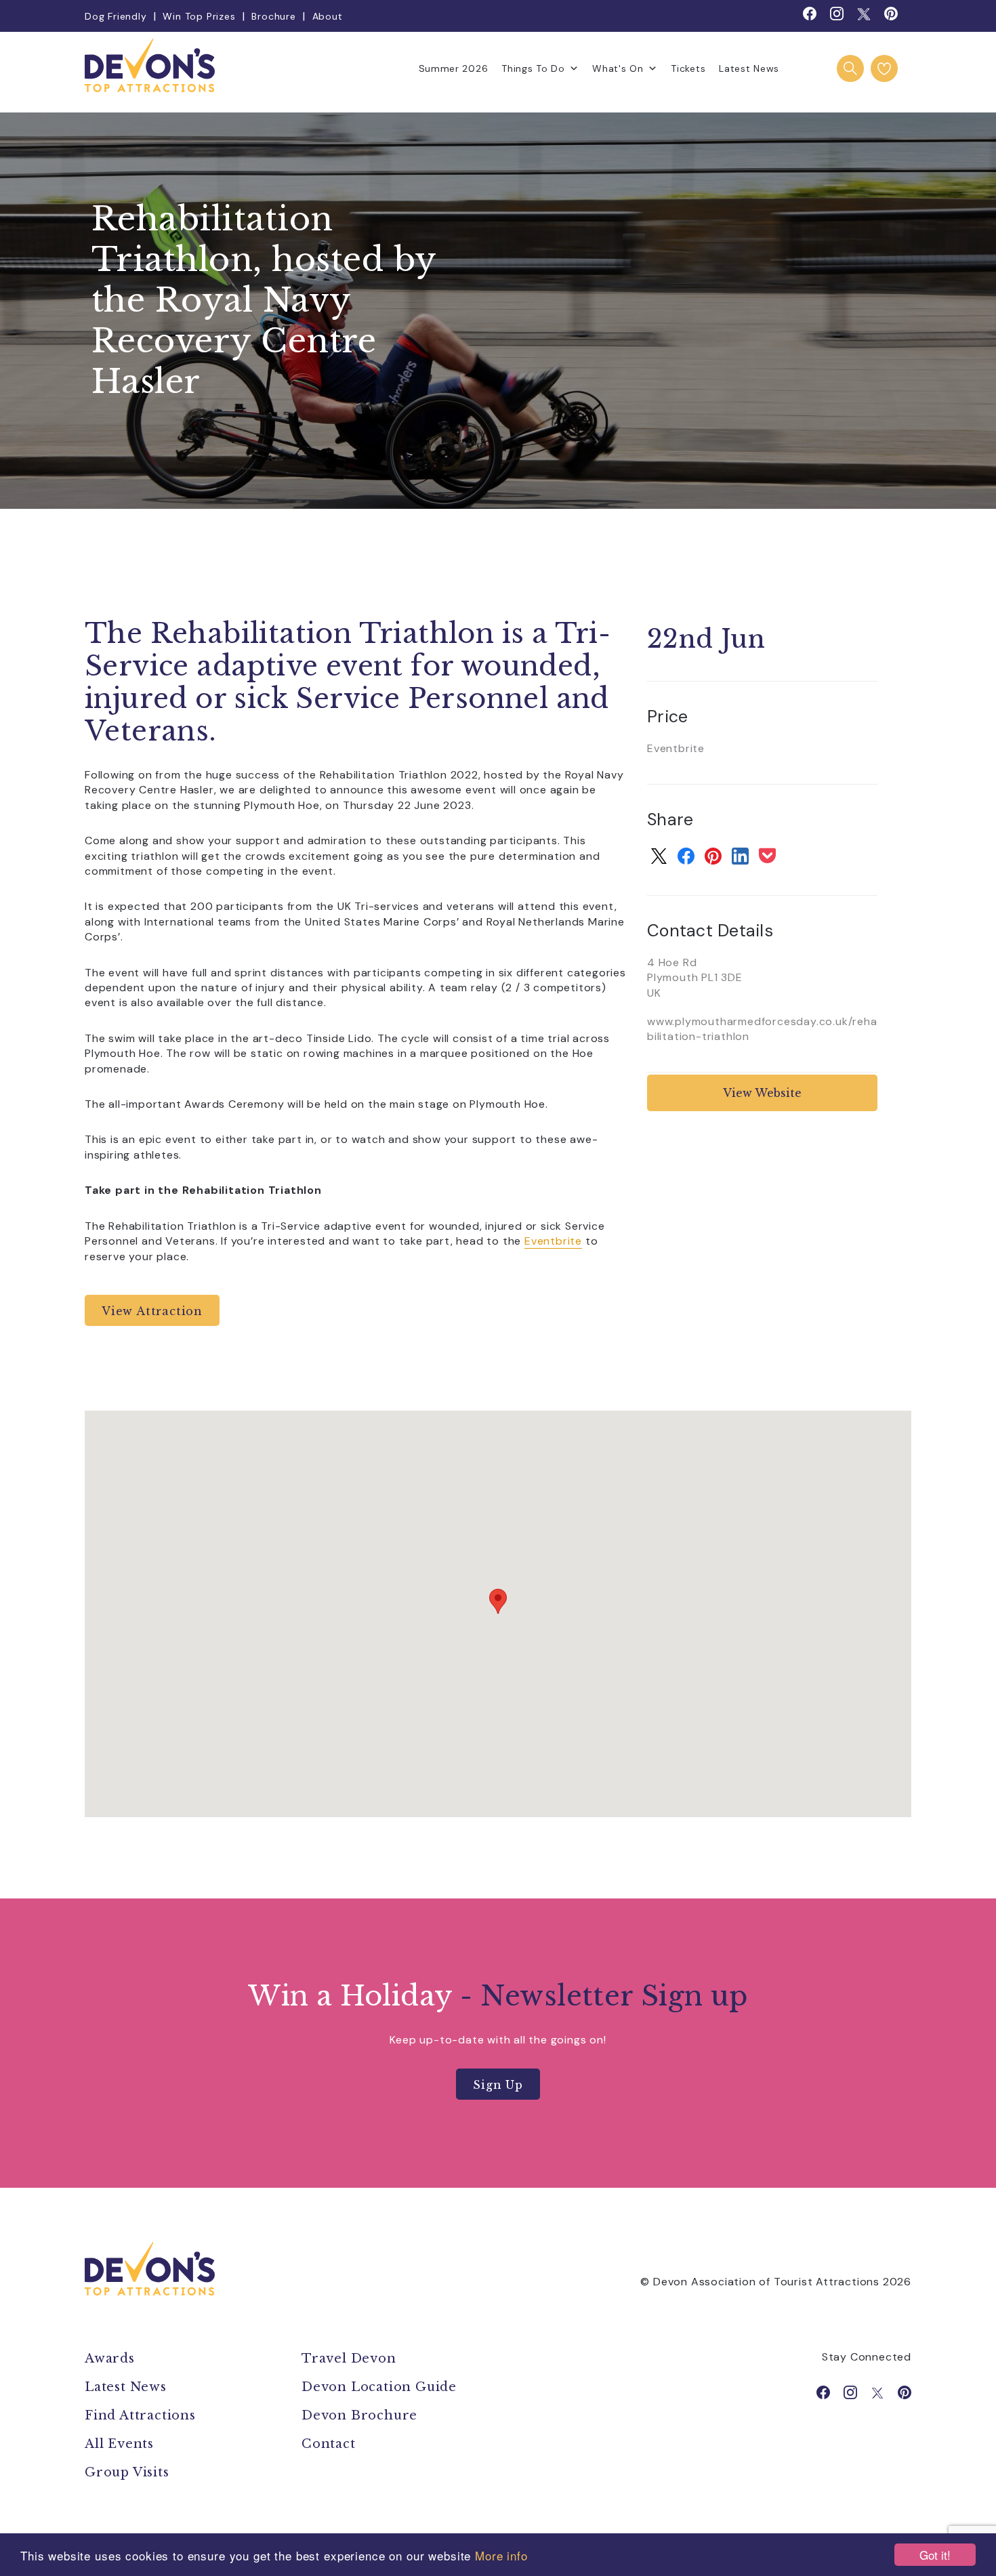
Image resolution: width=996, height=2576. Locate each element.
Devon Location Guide (379, 2387)
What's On (618, 68)
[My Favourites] (884, 68)
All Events (119, 2444)
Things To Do (533, 68)
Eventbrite (553, 1241)
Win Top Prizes (199, 16)
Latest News (749, 68)
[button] (498, 1601)
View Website (762, 1093)
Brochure (273, 16)
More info (501, 2555)
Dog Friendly (116, 16)
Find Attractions (140, 2415)
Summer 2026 (454, 68)
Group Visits (129, 2472)
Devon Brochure (359, 2415)
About (328, 16)
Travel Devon (349, 2359)
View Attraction (152, 1311)
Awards (110, 2359)
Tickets (688, 68)
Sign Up (498, 2085)
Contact (329, 2444)
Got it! (935, 2555)
